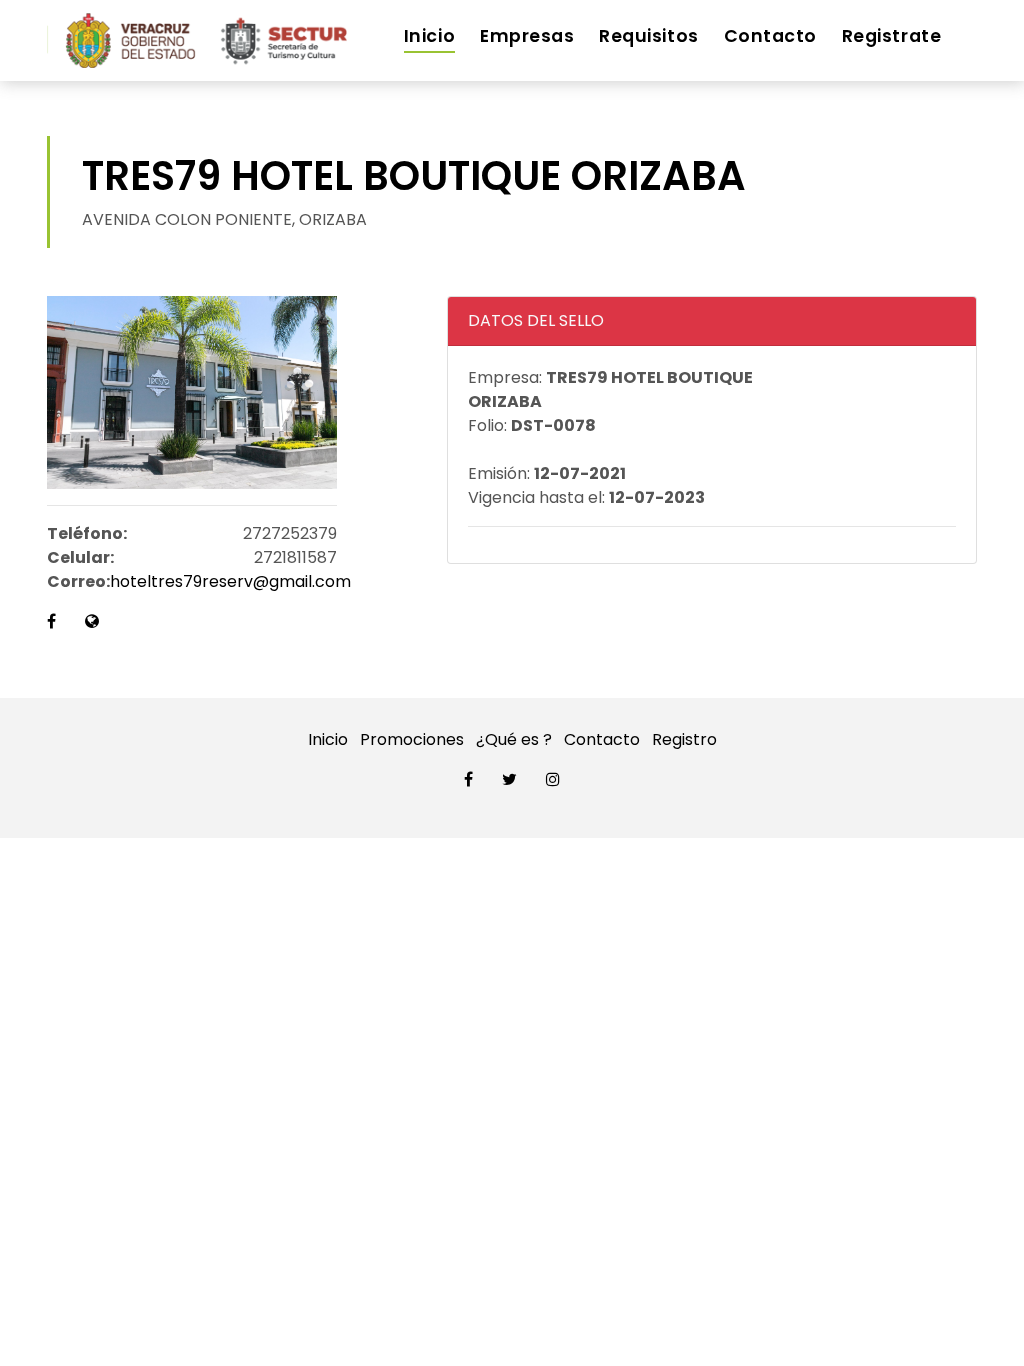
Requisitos (648, 36)
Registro (684, 739)
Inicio (429, 36)
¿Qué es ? (514, 739)
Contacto (770, 36)
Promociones (412, 739)
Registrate (891, 36)
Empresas (527, 36)
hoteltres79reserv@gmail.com (230, 581)
